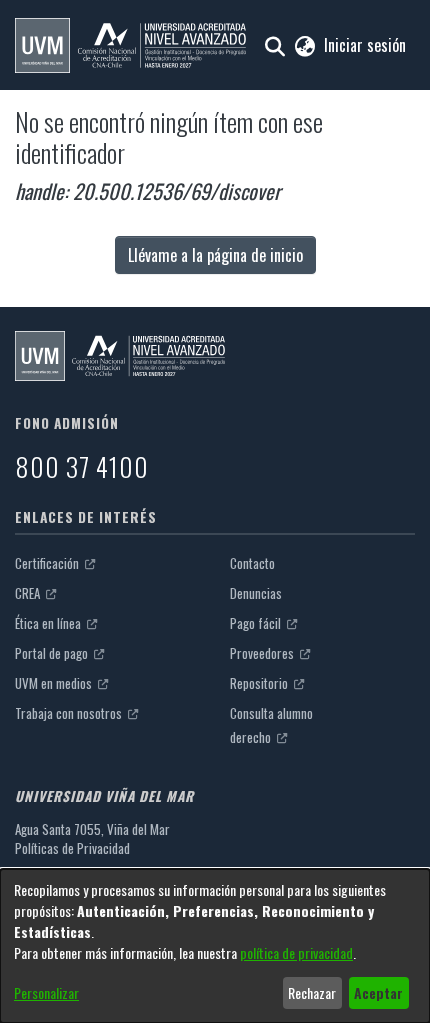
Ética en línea (49, 623)
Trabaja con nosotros (70, 713)
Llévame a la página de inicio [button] (215, 255)
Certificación (48, 563)
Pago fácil (257, 623)
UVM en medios (55, 683)
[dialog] (215, 946)
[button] (130, 45)
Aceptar (378, 992)
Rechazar (312, 992)
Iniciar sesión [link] (366, 45)
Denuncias (256, 593)
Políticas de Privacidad (72, 848)
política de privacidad (296, 952)
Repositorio (260, 683)
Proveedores (263, 653)
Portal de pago (53, 653)
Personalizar (46, 992)
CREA (29, 593)
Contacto (252, 563)
